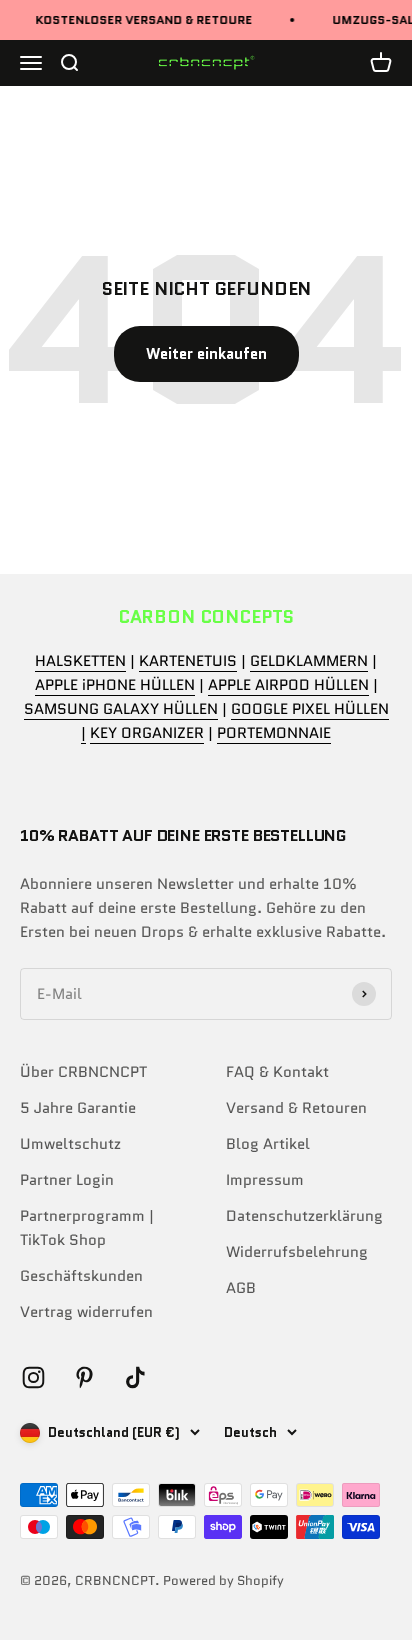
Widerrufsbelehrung (297, 1252)
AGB (241, 1288)
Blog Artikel (268, 1144)
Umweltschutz (70, 1144)
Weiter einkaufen (206, 354)
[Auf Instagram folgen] (33, 1377)
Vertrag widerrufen (86, 1312)
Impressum (265, 1180)
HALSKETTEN (80, 661)
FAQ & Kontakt (277, 1072)
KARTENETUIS (188, 661)
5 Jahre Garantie (78, 1108)
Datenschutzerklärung (304, 1216)
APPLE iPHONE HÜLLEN (115, 685)
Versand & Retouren (296, 1108)
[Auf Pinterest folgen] (84, 1377)
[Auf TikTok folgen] (135, 1377)
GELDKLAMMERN (309, 661)
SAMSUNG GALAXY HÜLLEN (121, 709)
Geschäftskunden (81, 1276)
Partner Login (67, 1180)
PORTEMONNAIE (274, 733)
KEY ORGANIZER (147, 733)
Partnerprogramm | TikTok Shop (87, 1228)
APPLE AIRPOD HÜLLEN (288, 685)
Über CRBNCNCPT (83, 1072)
